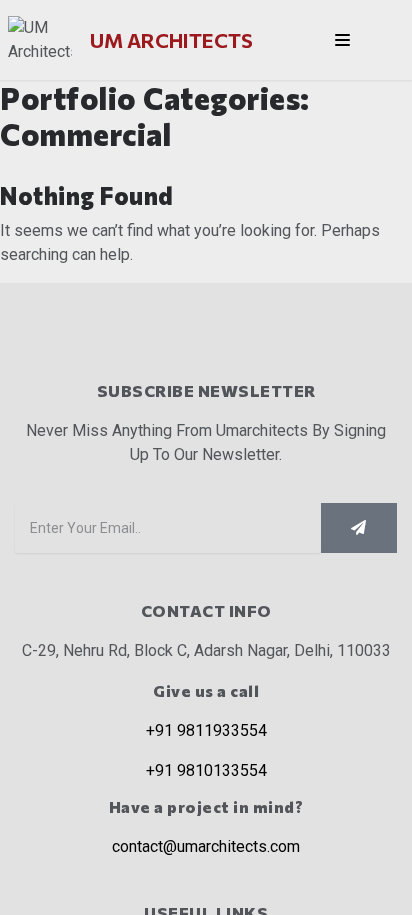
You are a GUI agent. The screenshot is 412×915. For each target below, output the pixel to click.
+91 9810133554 (206, 770)
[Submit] (359, 528)
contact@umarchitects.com (206, 846)
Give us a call (206, 690)
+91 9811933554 (206, 730)
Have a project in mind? (206, 806)
